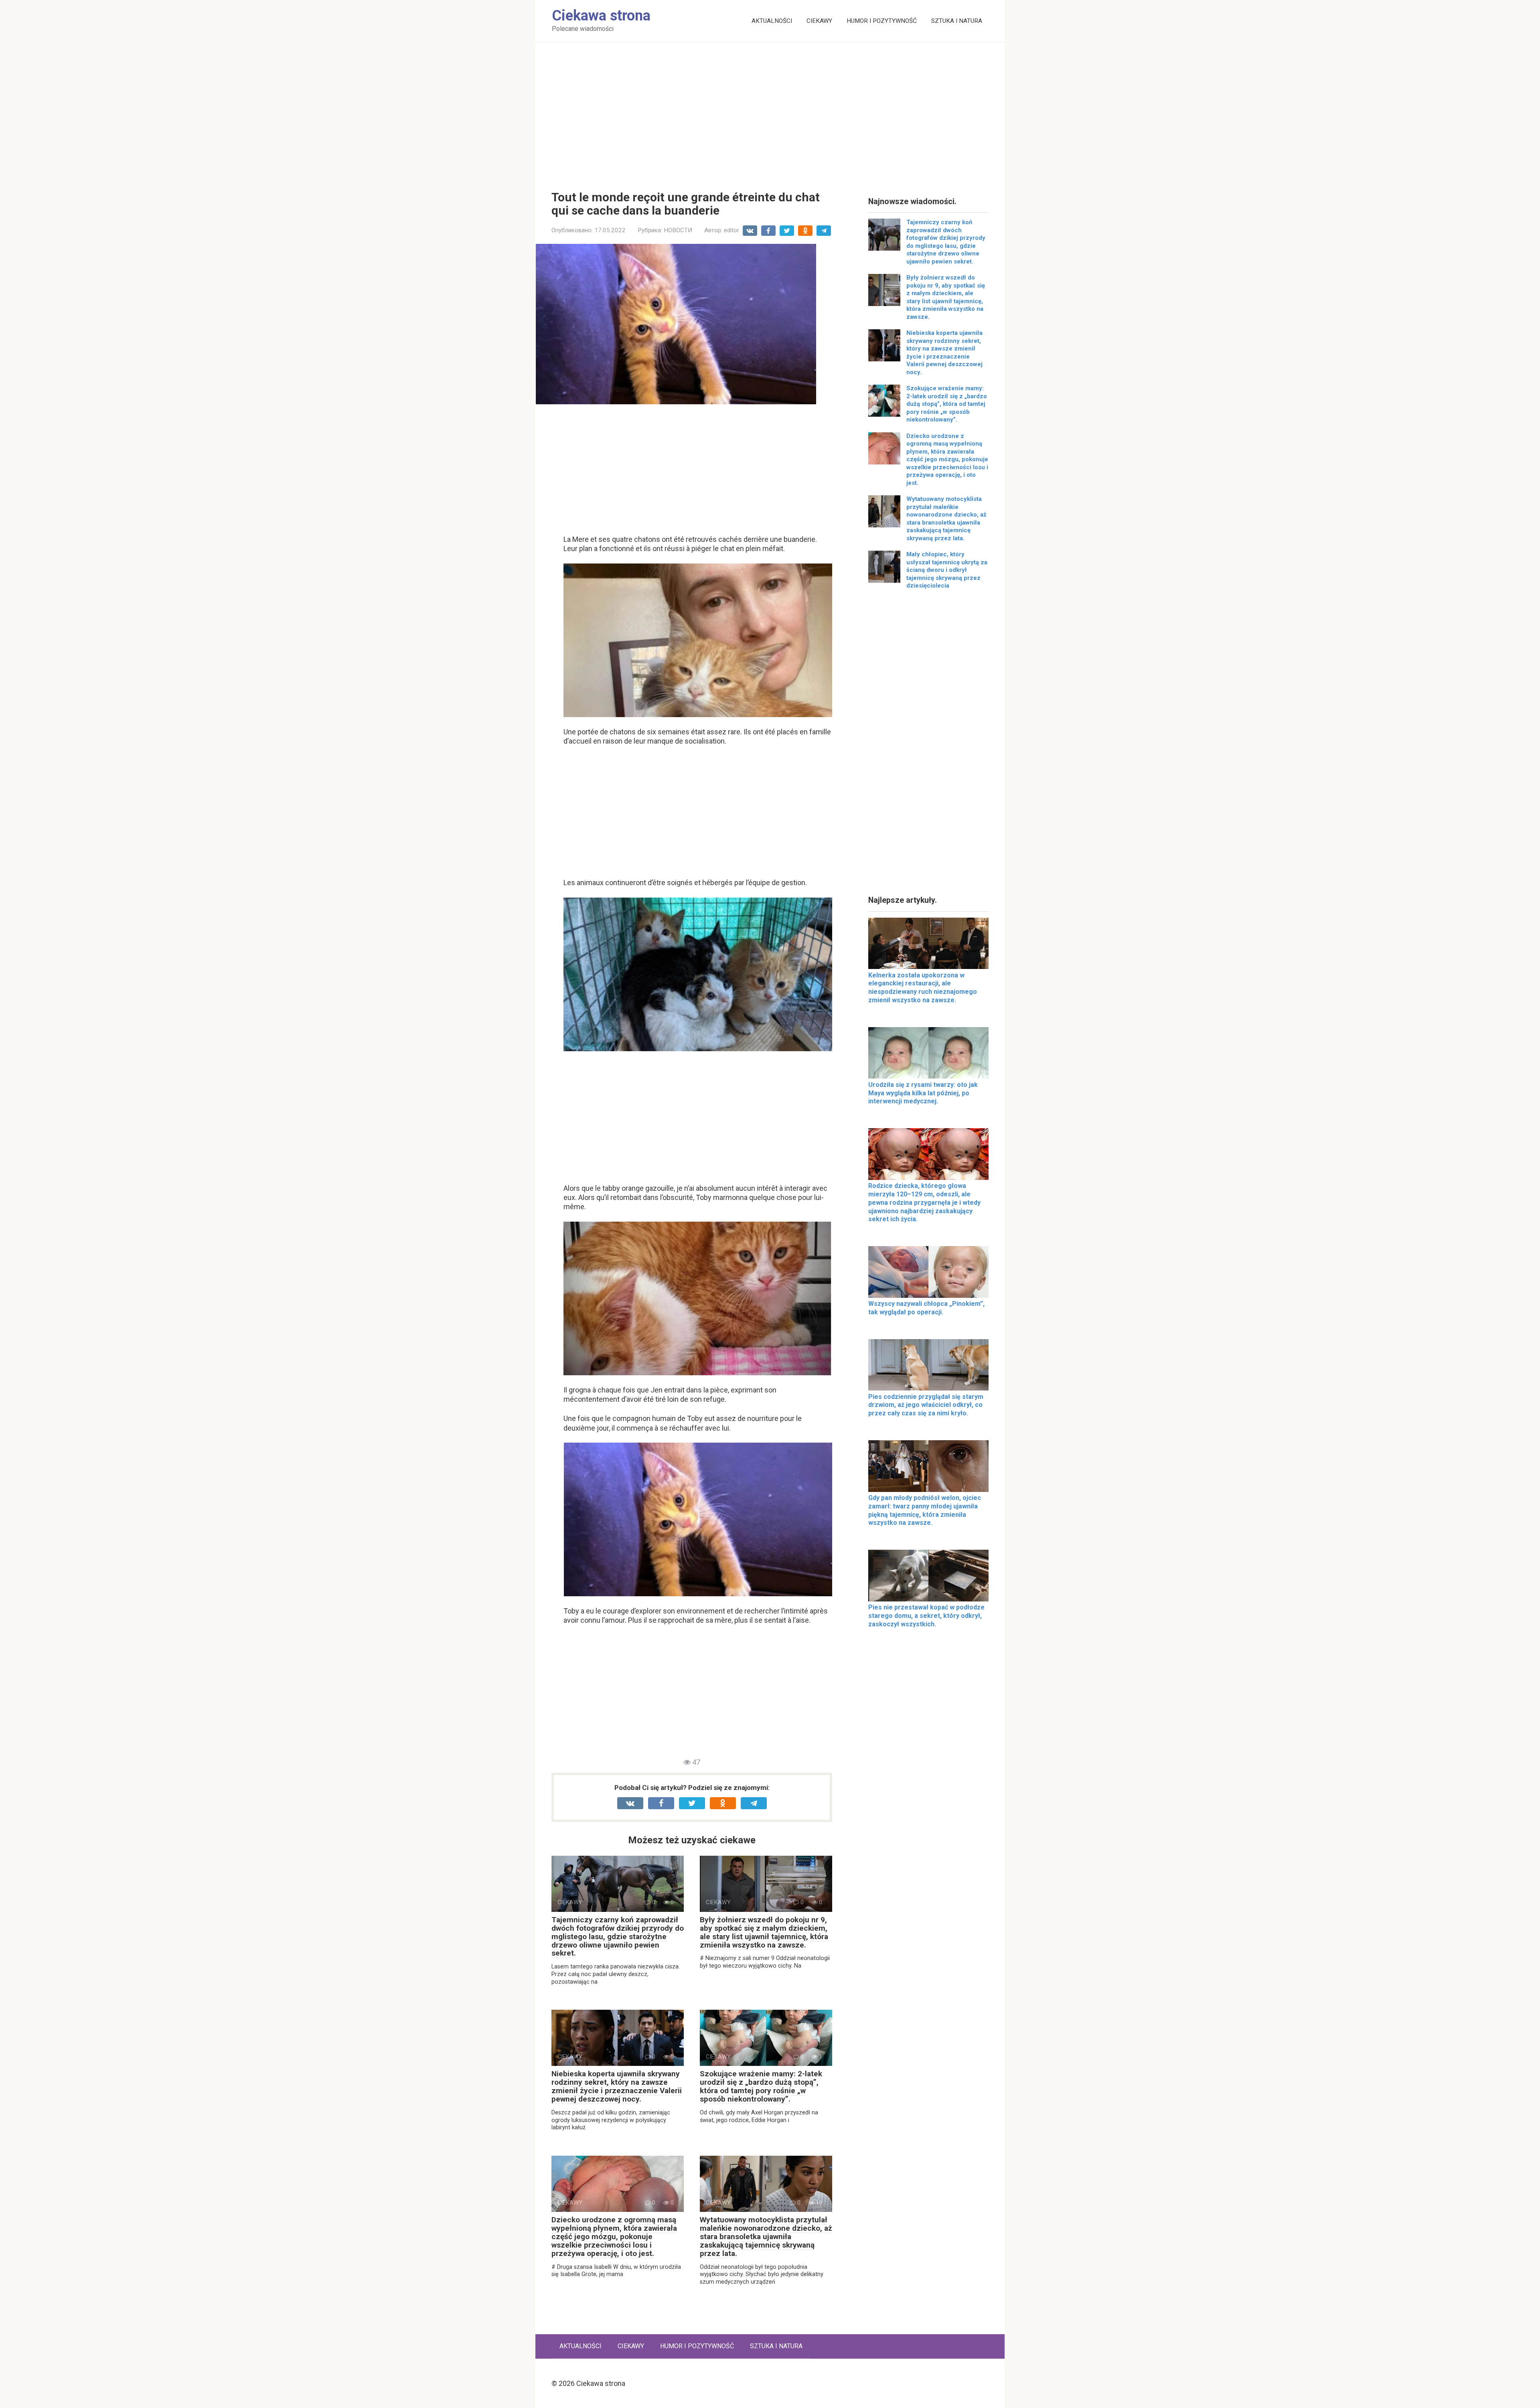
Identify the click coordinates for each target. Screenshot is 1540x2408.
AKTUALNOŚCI (772, 21)
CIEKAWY (819, 21)
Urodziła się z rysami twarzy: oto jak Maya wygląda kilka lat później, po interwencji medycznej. (923, 1093)
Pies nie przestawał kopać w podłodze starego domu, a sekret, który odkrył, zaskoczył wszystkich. (926, 1616)
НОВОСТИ (678, 230)
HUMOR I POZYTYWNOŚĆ (882, 21)
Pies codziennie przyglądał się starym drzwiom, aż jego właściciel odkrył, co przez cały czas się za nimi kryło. (926, 1405)
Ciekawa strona (601, 16)
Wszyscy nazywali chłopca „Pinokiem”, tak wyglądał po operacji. (926, 1308)
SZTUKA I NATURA (957, 21)
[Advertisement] (770, 110)
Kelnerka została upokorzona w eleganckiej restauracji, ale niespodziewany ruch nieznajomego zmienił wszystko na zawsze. (923, 988)
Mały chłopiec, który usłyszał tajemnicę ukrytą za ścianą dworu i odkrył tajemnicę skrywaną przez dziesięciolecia (947, 570)
